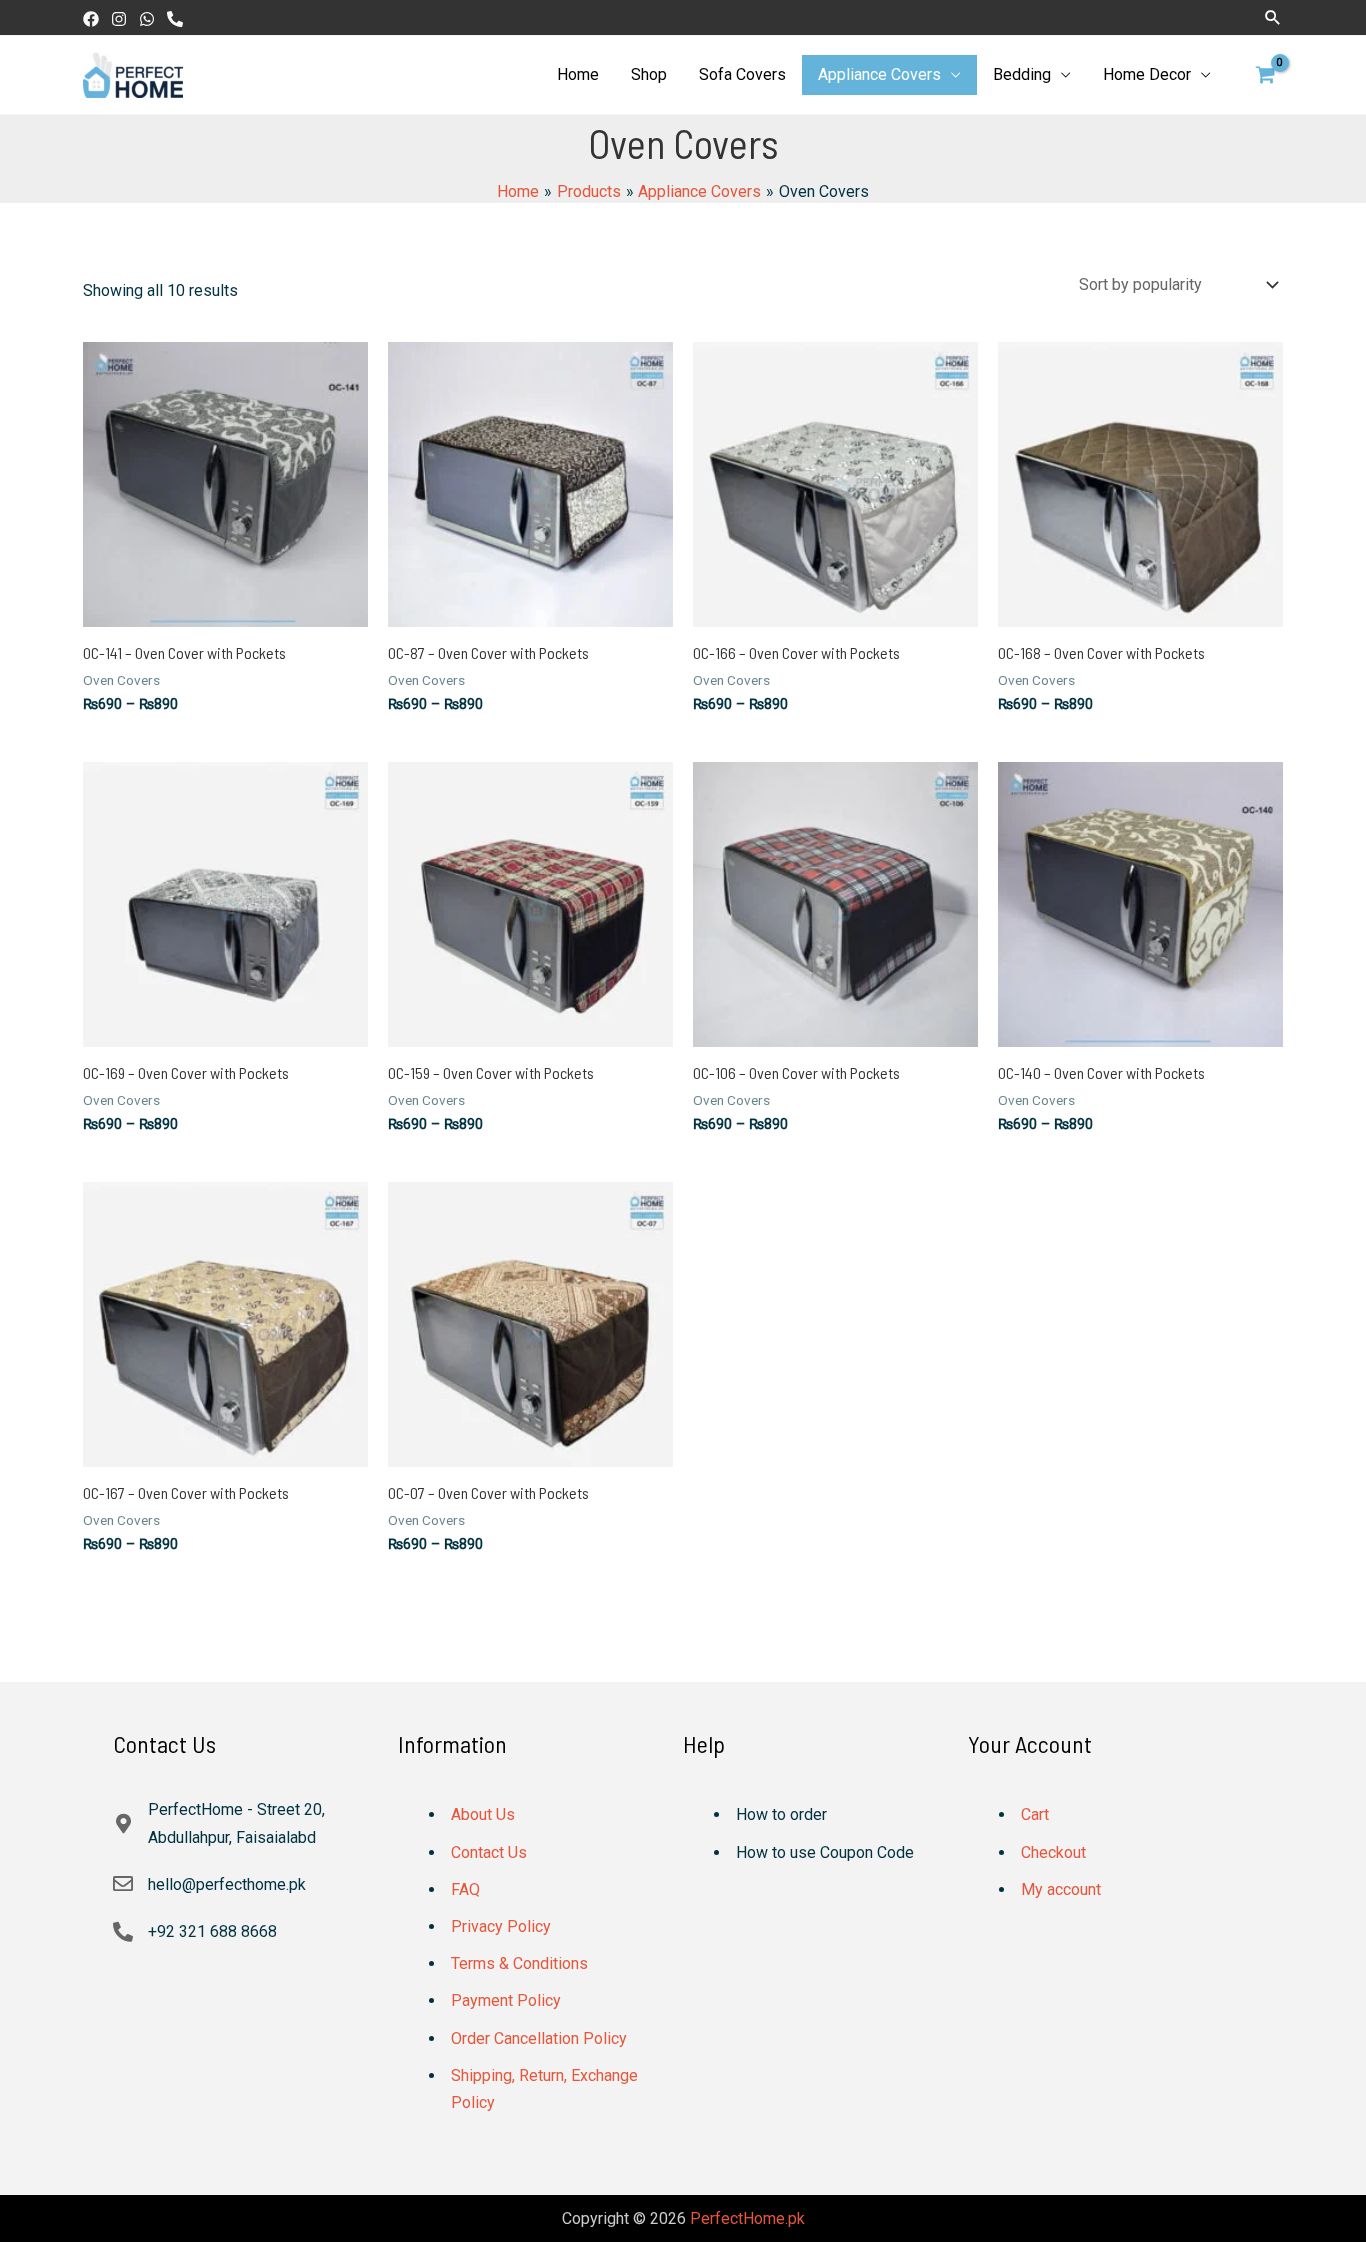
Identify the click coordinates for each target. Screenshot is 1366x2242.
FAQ (465, 1889)
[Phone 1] (175, 19)
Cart (1035, 1814)
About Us (483, 1814)
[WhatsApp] (147, 19)
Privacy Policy (501, 1926)
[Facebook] (91, 19)
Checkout (1053, 1852)
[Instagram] (119, 19)
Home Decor (1147, 74)
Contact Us (489, 1852)
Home (578, 74)
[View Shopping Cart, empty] (1265, 75)
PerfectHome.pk (747, 2218)
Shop (649, 74)
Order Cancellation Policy (539, 2038)
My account (1061, 1889)
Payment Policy (506, 2000)
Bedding (1022, 74)
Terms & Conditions (519, 1963)
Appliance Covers (879, 74)
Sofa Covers (742, 74)
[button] (1273, 17)
